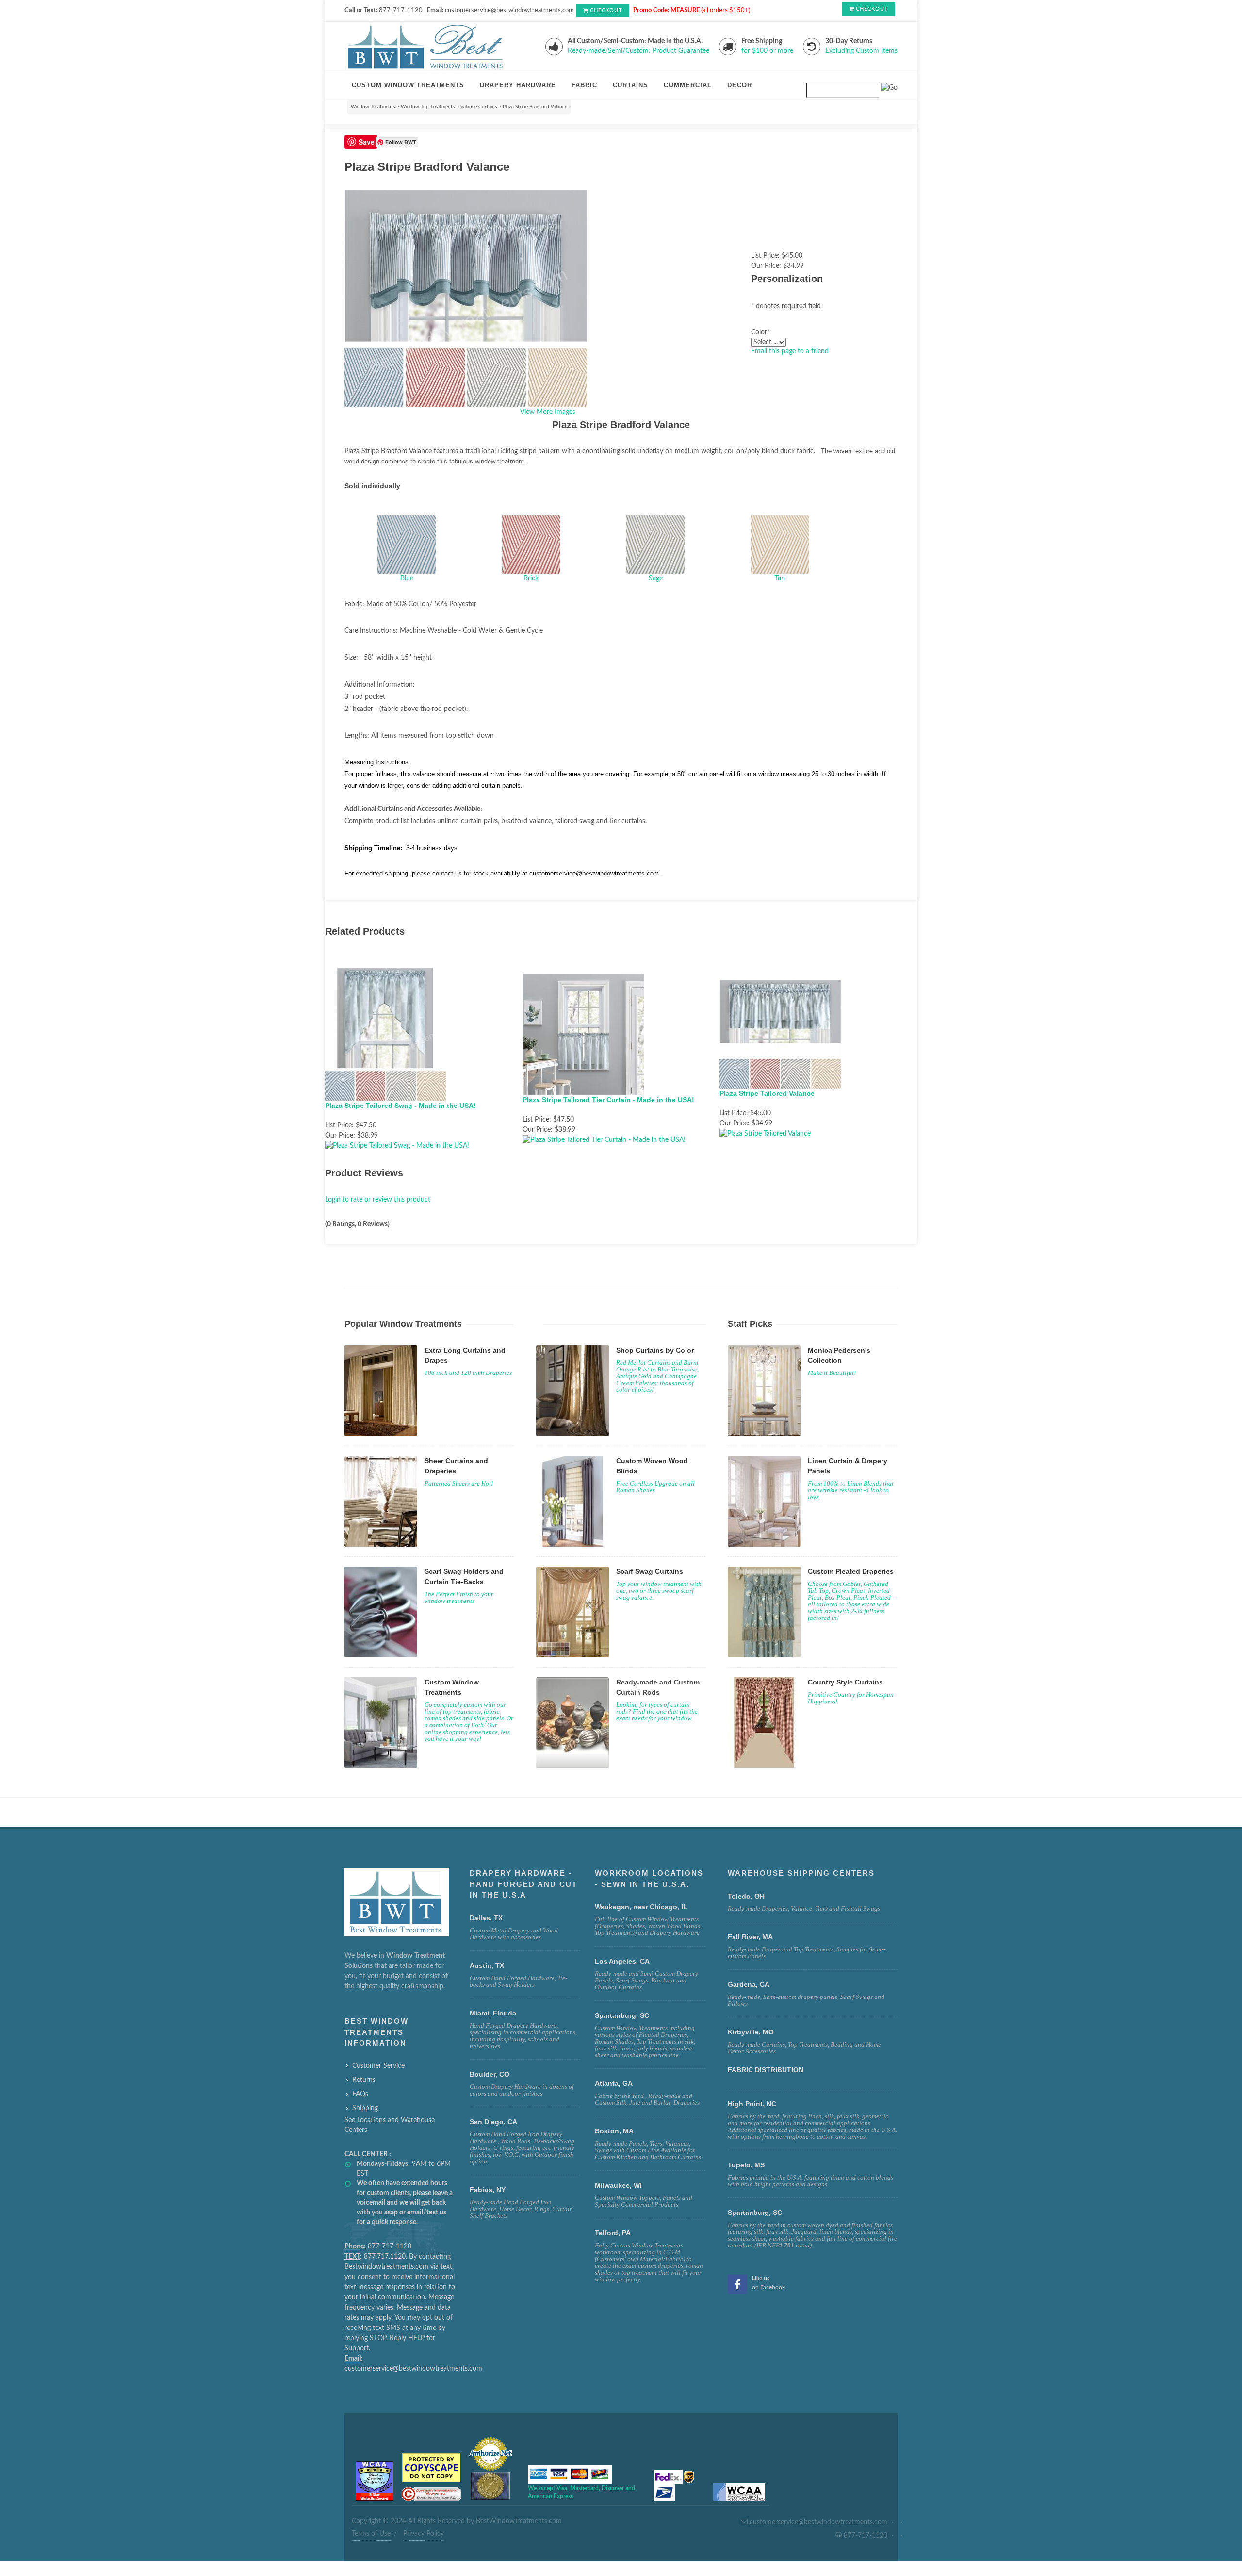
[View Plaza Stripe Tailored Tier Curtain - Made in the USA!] (604, 1140)
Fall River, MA (750, 1937)
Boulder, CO (490, 2074)
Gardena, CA (749, 1984)
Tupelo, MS (746, 2165)
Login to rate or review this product (378, 1200)
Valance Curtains (479, 107)
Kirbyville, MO (751, 2032)
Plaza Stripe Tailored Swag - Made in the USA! (400, 1106)
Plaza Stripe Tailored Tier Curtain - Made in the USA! (608, 1100)
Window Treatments (373, 107)
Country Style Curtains (845, 1682)
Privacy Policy (424, 2534)
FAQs (360, 2094)
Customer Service (378, 2066)
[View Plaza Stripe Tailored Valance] (765, 1134)
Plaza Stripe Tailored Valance (767, 1093)
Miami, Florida (493, 2013)
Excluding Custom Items (861, 51)
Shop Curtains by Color (655, 1350)
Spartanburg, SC (755, 2213)
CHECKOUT (606, 10)
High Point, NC (752, 2104)
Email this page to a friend (790, 351)
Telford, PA (613, 2233)
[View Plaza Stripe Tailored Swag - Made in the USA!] (397, 1146)
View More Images (548, 412)
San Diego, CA (493, 2122)
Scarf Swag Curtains (650, 1571)
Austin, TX (487, 1965)
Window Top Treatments (428, 107)
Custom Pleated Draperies (851, 1571)
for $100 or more (767, 51)
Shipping (365, 2108)
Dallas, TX (486, 1918)
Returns (364, 2080)
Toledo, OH (746, 1896)
